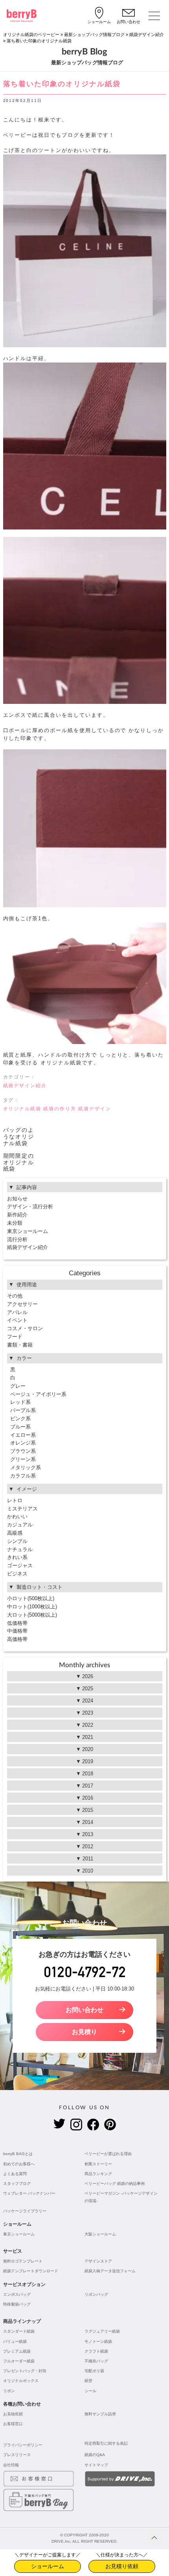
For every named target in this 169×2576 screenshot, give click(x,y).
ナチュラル (20, 1549)
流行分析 (17, 1239)
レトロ (15, 1500)
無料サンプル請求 (100, 2414)
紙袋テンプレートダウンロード (31, 2271)
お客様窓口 (13, 2424)
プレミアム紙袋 (17, 2351)
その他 (15, 1296)
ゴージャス (20, 1565)
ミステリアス (22, 1509)
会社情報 (11, 2465)
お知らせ (17, 1199)
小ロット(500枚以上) (31, 1598)
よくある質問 (15, 2174)
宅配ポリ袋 (94, 2371)
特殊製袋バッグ (17, 2304)
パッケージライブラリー (25, 2211)
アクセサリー (22, 1304)
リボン (9, 2391)
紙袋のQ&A (95, 2455)
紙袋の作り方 (60, 1109)
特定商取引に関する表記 (106, 2443)
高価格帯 (17, 1639)
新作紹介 (17, 1215)
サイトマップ (96, 2465)
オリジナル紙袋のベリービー (31, 34)
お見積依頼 (13, 2414)
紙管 (88, 2381)
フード (15, 1337)
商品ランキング (98, 2174)
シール (90, 2391)
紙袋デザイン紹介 (147, 34)
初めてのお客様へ (19, 2164)
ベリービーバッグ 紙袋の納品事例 (115, 2184)
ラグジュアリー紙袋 (102, 2331)
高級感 (15, 1533)
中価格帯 (17, 1631)
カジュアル (20, 1525)
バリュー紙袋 (15, 2341)
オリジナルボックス (21, 2381)
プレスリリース (17, 2455)
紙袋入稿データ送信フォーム (110, 2271)
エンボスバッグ (17, 2294)
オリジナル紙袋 (22, 1109)
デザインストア (98, 2261)
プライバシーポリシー (23, 2445)
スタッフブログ (17, 2184)
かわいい (17, 1516)
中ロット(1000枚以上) (32, 1607)
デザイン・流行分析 (30, 1206)
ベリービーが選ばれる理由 (108, 2154)
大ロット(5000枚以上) (32, 1615)
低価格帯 (17, 1623)
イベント (17, 1320)
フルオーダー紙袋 (19, 2361)
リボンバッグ (96, 2294)
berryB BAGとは (18, 2154)
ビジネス (17, 1574)
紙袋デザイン (95, 1109)
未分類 (15, 1223)
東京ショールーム (28, 1231)
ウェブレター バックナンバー (29, 2193)
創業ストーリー (98, 2164)
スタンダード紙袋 (19, 2331)
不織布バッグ (96, 2361)
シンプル (17, 1541)
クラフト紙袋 (96, 2351)
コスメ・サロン (25, 1328)
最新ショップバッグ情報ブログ (94, 34)
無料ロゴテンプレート (23, 2261)
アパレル (17, 1312)
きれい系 (17, 1557)
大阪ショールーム (100, 2234)
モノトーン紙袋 (98, 2341)
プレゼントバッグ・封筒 (25, 2371)
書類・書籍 (20, 1345)
